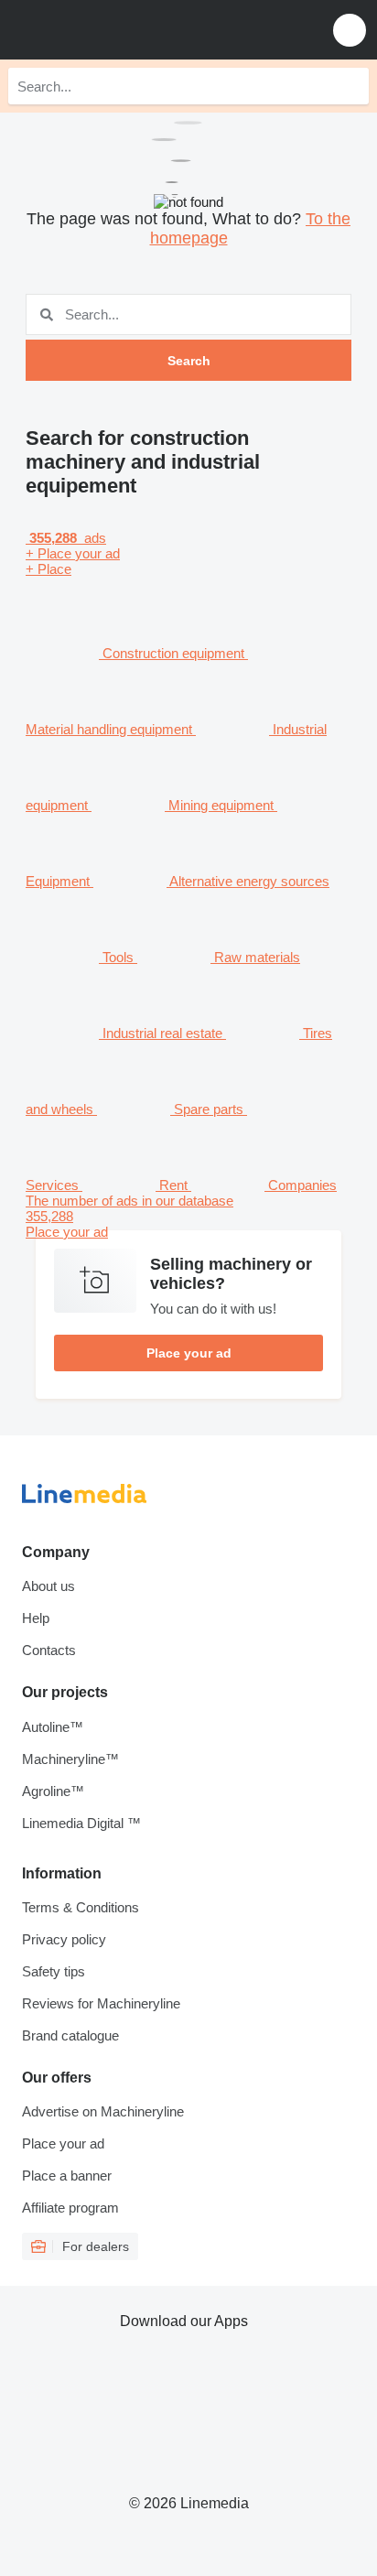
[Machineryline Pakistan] (127, 30)
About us (48, 1586)
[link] (188, 1216)
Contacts (49, 1650)
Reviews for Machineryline (101, 2003)
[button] (350, 30)
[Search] (350, 86)
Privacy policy (64, 1939)
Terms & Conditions (81, 1907)
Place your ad (189, 1353)
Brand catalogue (70, 2035)
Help (36, 1618)
